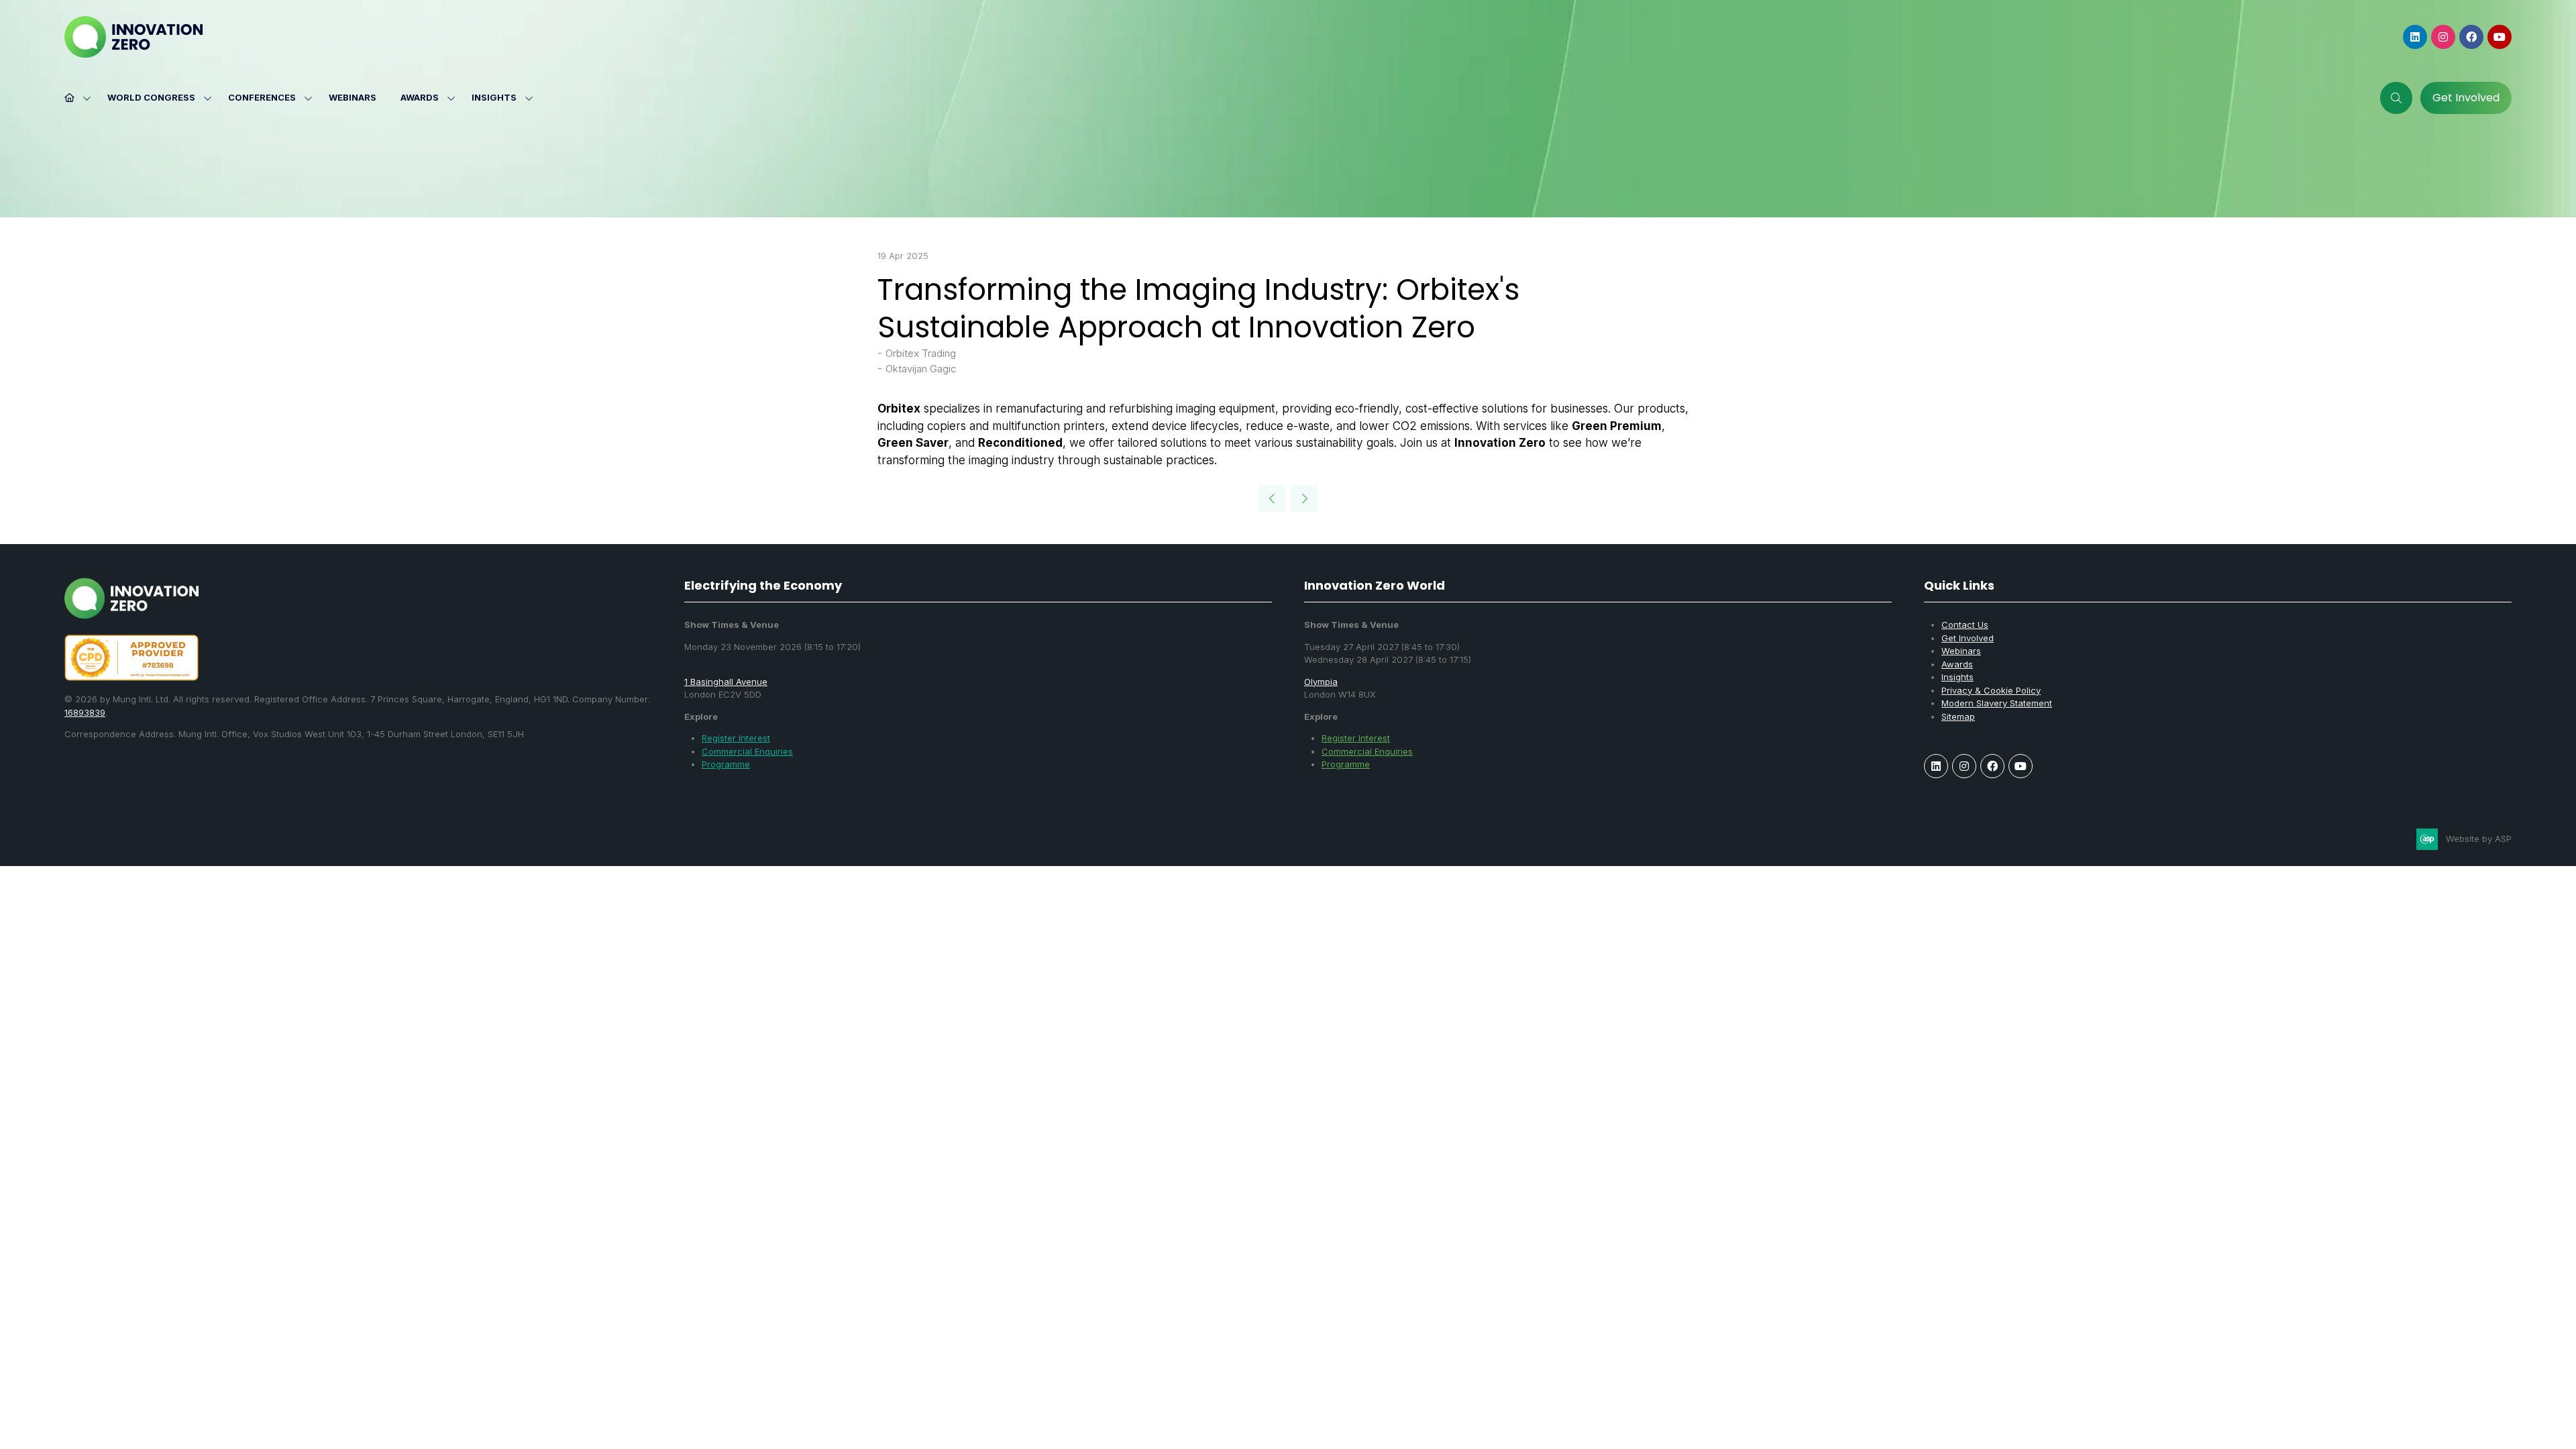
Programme (726, 764)
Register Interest (736, 738)
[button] (2396, 98)
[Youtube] (2500, 37)
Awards (420, 97)
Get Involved (1968, 638)
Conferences (262, 97)
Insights (494, 97)
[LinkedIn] (2415, 37)
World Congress (151, 97)
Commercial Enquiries (747, 751)
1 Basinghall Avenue (726, 682)
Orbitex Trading (921, 353)
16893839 (85, 712)
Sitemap (1958, 716)
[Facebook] (2471, 37)
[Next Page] (1304, 498)
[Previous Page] (1272, 498)
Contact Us (1965, 625)
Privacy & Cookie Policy (1991, 690)
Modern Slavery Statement (1997, 703)
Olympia (1321, 682)
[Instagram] (2443, 37)
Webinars (353, 97)
